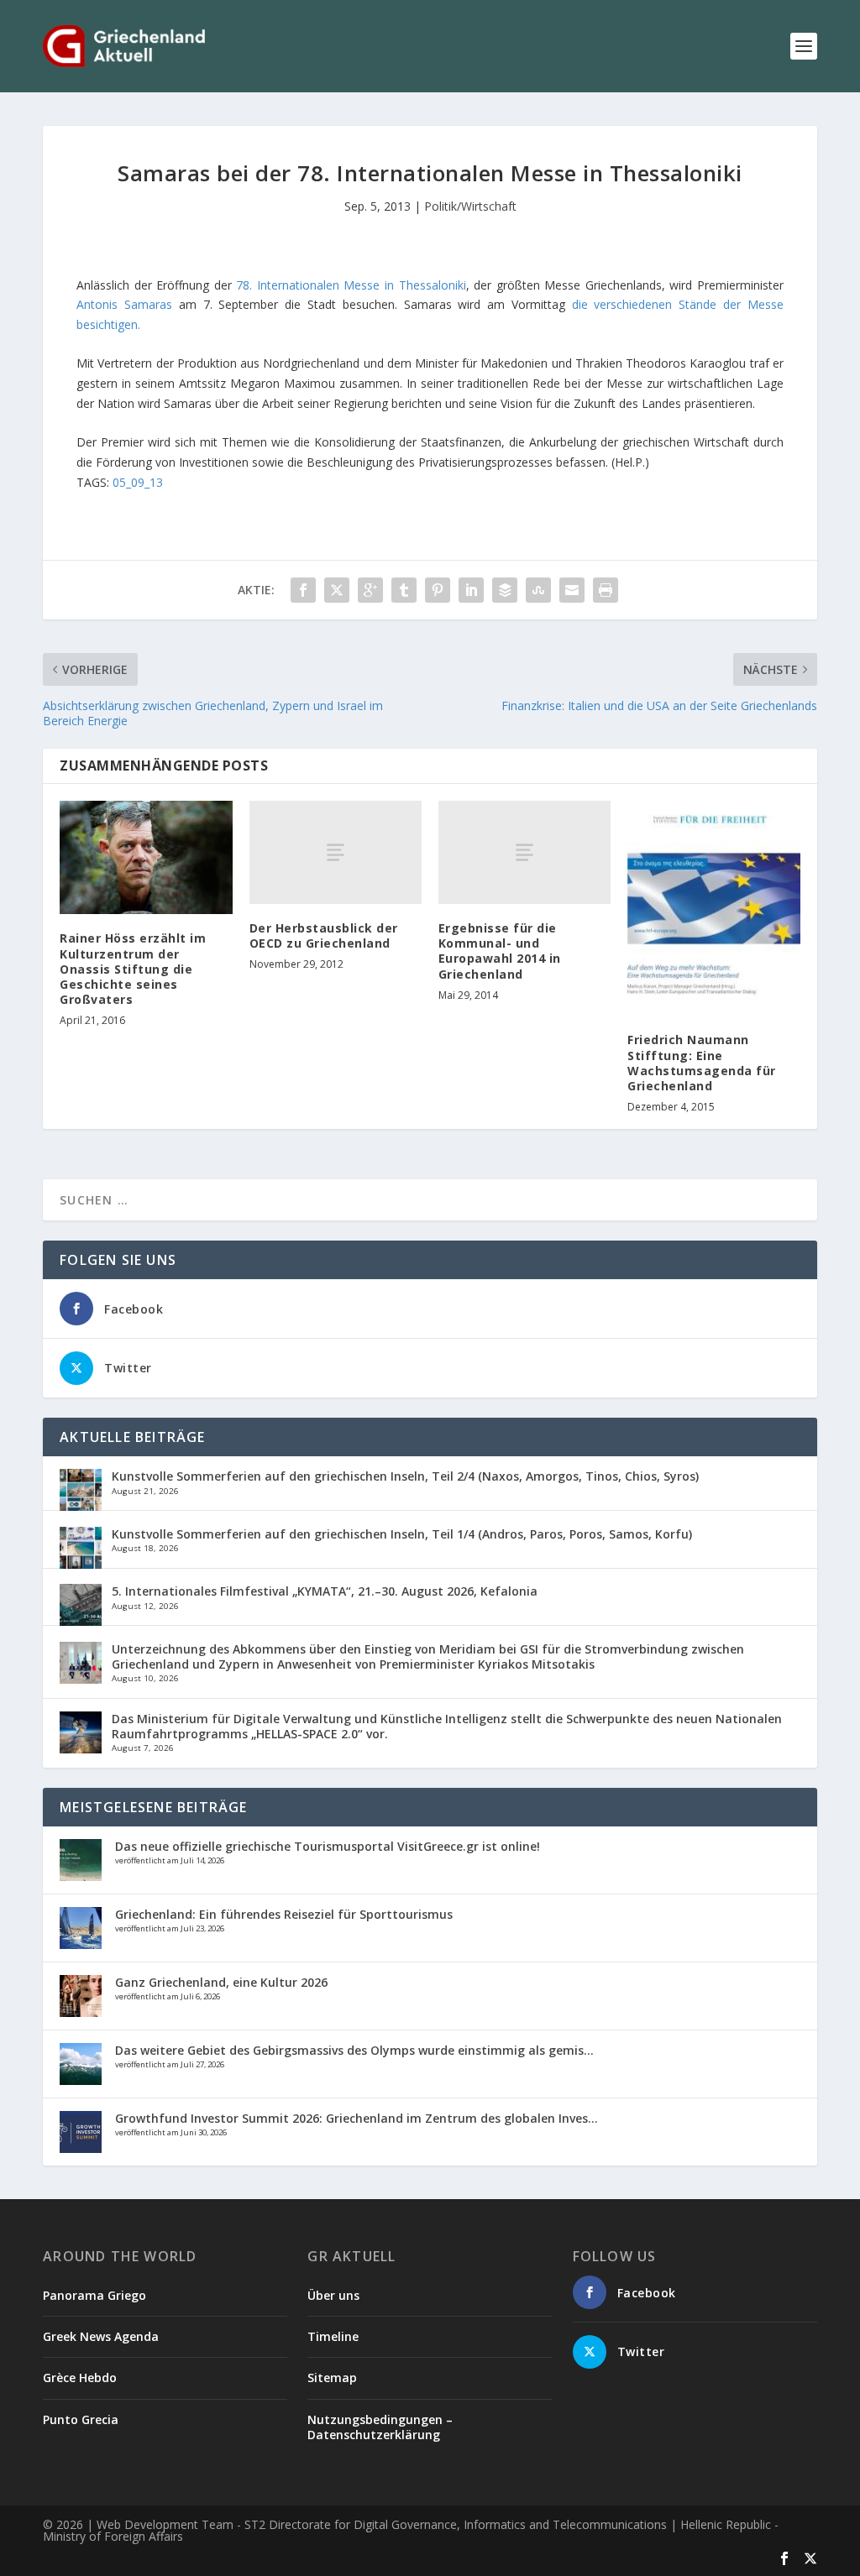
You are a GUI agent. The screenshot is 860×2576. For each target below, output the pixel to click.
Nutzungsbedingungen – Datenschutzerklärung (380, 2427)
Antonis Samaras (124, 304)
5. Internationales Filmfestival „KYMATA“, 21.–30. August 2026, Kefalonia (325, 1591)
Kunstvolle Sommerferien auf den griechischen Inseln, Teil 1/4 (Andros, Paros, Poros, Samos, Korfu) (402, 1534)
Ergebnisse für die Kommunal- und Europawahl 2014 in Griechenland (500, 951)
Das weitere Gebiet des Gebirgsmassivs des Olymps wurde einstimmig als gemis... (354, 2050)
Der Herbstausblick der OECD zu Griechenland (324, 935)
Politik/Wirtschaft (470, 206)
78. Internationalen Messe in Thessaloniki (351, 285)
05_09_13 (138, 482)
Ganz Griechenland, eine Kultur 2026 (221, 1982)
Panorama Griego (94, 2295)
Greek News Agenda (101, 2336)
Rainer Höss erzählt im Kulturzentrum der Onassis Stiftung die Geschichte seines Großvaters (133, 969)
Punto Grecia (81, 2419)
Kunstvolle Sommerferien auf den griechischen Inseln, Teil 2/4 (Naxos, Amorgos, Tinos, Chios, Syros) (405, 1476)
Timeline (333, 2336)
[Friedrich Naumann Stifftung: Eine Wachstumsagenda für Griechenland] (713, 909)
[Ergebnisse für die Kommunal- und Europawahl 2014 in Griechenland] (524, 852)
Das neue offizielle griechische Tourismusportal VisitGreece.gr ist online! (328, 1846)
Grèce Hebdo (80, 2377)
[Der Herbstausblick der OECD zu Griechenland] (336, 852)
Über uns (333, 2295)
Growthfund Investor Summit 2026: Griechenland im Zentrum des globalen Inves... (357, 2118)
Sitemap (332, 2377)
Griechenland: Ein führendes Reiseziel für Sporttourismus (284, 1914)
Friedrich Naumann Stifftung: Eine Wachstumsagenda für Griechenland (702, 1063)
